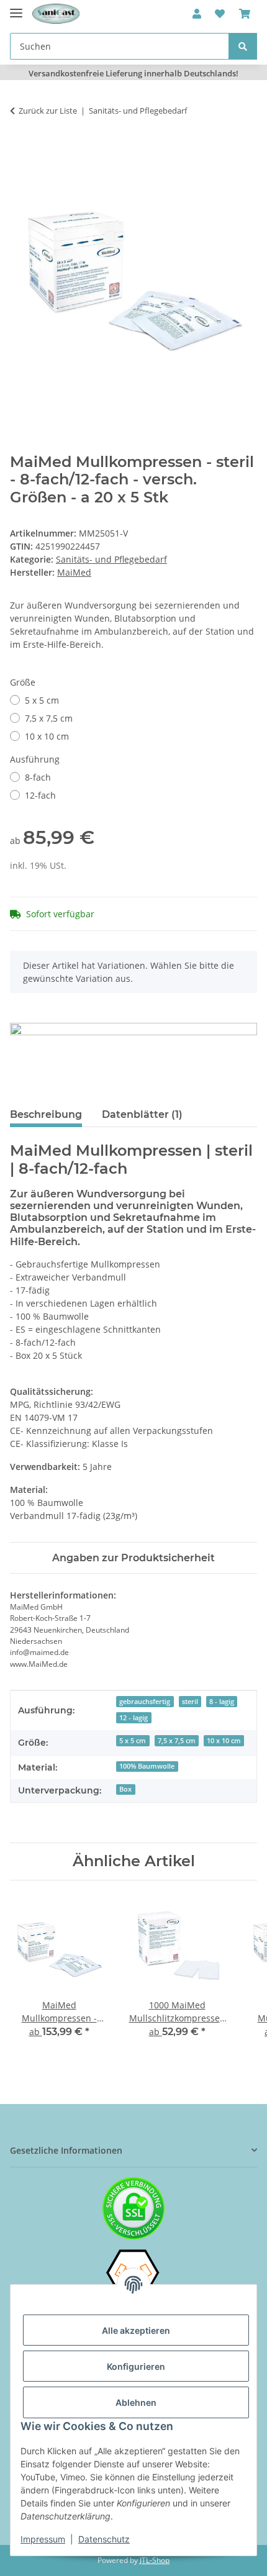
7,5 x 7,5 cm (49, 718)
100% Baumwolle (147, 1766)
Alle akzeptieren (136, 2330)
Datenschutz (104, 2539)
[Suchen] (243, 46)
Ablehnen (136, 2402)
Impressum (43, 2539)
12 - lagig (133, 1718)
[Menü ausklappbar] (16, 8)
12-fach (40, 795)
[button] (197, 14)
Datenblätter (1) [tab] (142, 1114)
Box (125, 1789)
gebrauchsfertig (145, 1702)
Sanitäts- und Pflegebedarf (111, 559)
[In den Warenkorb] (20, 150)
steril (190, 1702)
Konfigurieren (136, 2366)
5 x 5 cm (42, 700)
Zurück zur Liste (48, 111)
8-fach (38, 777)
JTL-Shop (155, 2560)
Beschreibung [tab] (46, 1114)
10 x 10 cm (47, 736)
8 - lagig (222, 1702)
